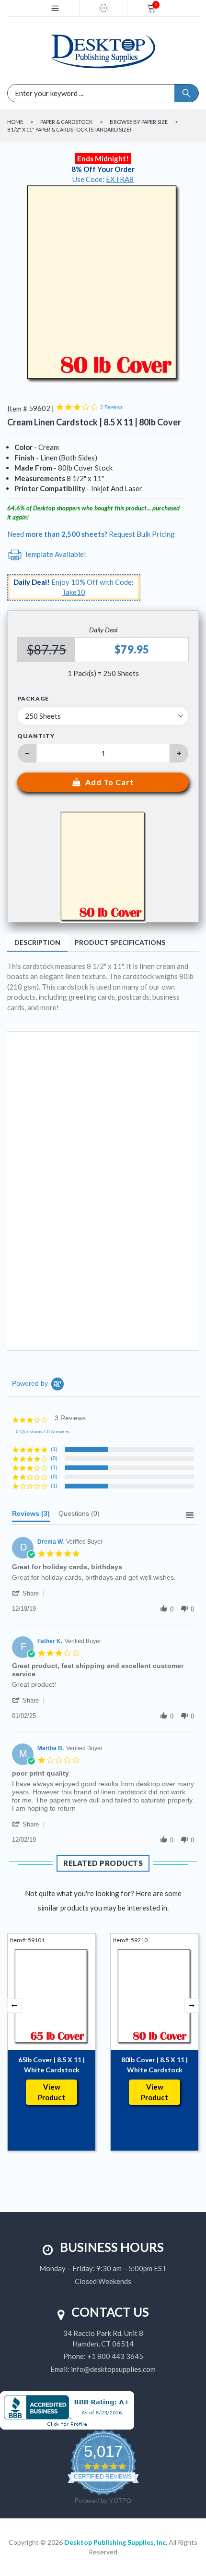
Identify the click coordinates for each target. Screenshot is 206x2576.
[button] (30, 1593)
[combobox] (60, 93)
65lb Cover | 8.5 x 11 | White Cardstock (51, 2065)
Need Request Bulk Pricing (91, 534)
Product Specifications (120, 942)
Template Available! (54, 554)
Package (33, 699)
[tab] (31, 1516)
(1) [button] (54, 1449)
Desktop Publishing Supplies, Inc (115, 2542)
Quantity (36, 736)
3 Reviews (111, 407)
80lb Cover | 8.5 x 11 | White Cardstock (154, 2065)
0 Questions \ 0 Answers (43, 1432)
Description (37, 942)
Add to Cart (109, 782)
